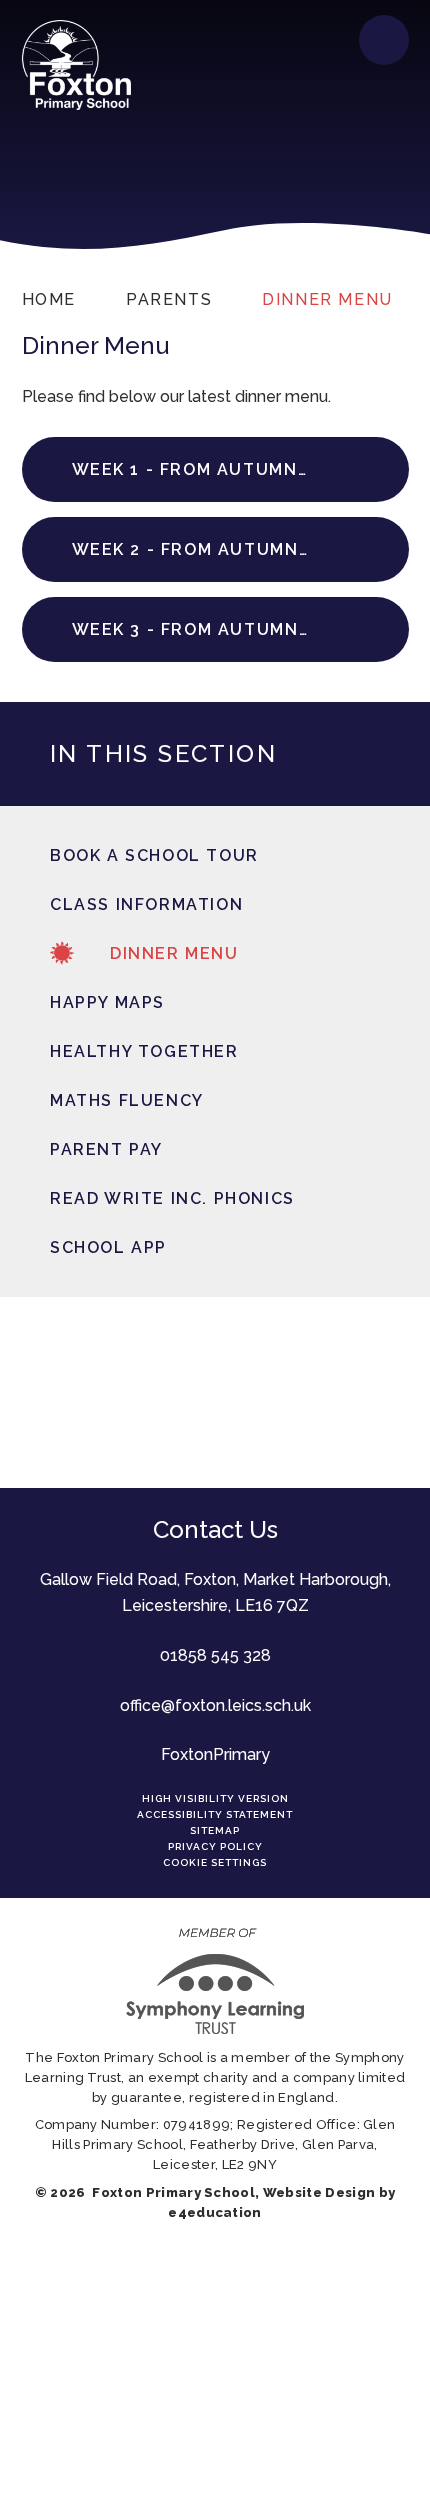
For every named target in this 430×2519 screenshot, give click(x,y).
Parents (169, 299)
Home (49, 299)
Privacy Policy (215, 1846)
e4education (215, 2212)
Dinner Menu (327, 299)
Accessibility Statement (215, 1814)
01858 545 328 (215, 1655)
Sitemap (215, 1830)
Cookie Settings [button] (215, 1862)
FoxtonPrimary (215, 1754)
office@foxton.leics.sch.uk (215, 1705)
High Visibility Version (215, 1798)
